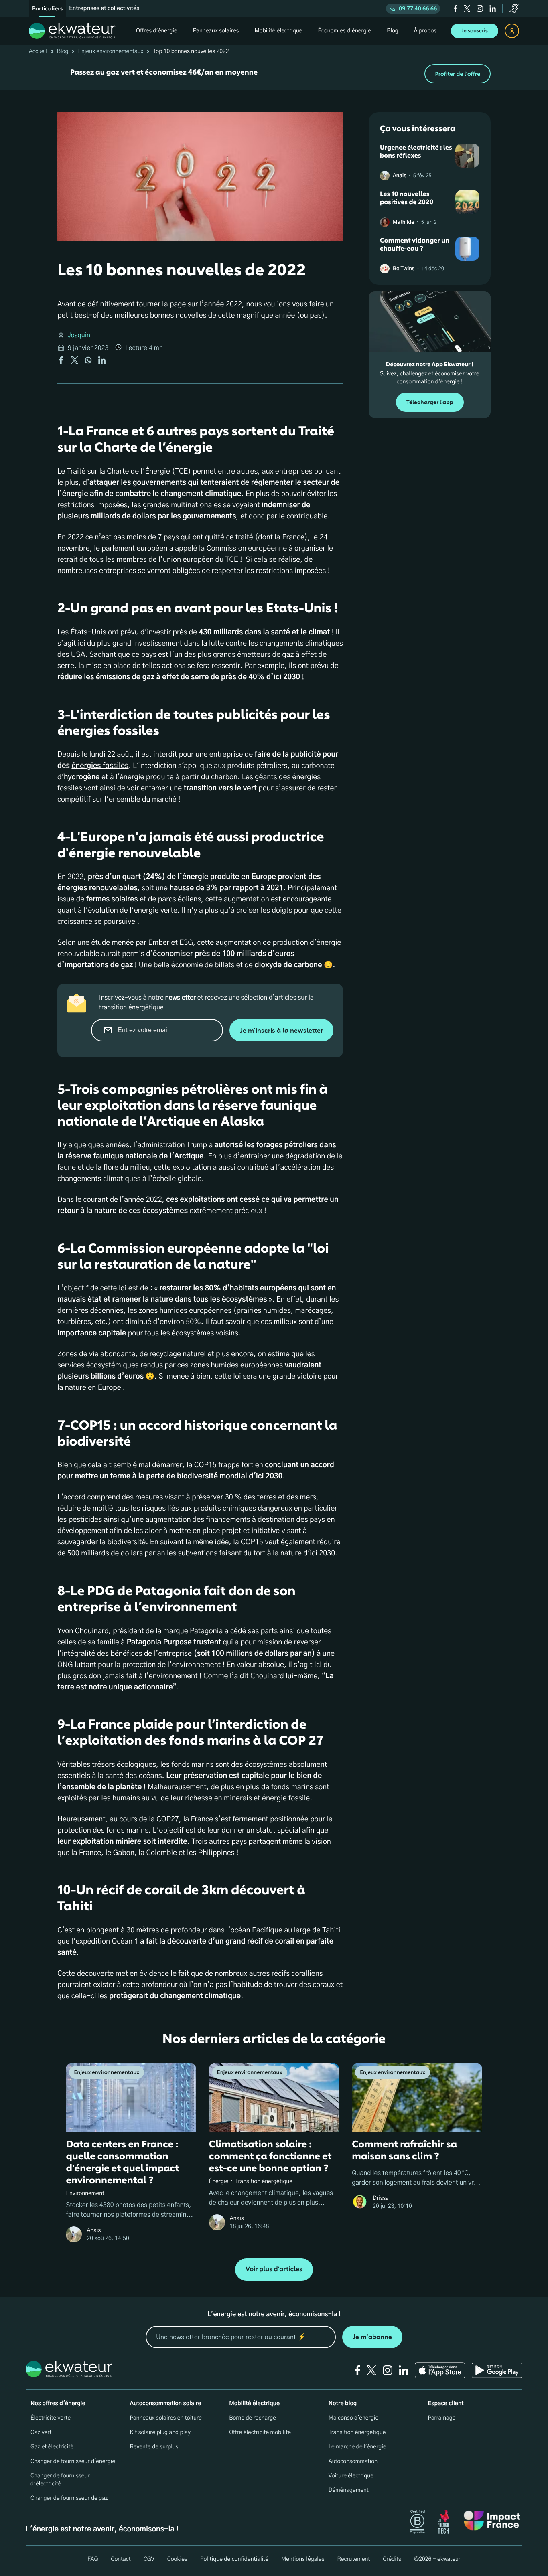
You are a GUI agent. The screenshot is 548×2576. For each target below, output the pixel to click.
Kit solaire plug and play (160, 2432)
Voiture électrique (351, 2476)
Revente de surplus (154, 2447)
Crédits (392, 2559)
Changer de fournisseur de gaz (69, 2498)
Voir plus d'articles (274, 2269)
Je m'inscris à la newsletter (281, 1030)
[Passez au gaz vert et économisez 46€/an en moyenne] (274, 74)
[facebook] (456, 8)
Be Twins (404, 269)
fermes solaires (112, 899)
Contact (121, 2559)
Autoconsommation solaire (166, 2404)
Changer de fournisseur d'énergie (73, 2461)
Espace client (446, 2404)
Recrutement (353, 2559)
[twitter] (467, 8)
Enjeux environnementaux (111, 51)
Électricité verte (51, 2418)
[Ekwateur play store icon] (497, 2370)
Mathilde (404, 222)
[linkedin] (493, 8)
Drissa (381, 2198)
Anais (400, 176)
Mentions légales (303, 2559)
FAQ (93, 2559)
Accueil (38, 51)
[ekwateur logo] (72, 31)
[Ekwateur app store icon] (440, 2370)
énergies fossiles (100, 766)
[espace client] (512, 31)
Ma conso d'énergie (353, 2418)
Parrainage (441, 2418)
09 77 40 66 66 (418, 9)
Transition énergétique (357, 2432)
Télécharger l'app (430, 402)
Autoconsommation (353, 2461)
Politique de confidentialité (234, 2559)
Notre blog (343, 2404)
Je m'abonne (372, 2337)
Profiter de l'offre (458, 74)
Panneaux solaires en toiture (166, 2418)
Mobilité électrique (254, 2404)
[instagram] (480, 8)
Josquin (79, 336)
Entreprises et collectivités (104, 8)
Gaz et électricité (52, 2447)
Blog (63, 51)
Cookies (177, 2559)
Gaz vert (41, 2432)
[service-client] (514, 8)
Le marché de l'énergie (357, 2447)
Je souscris (475, 31)
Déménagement (349, 2490)
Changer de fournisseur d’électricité (60, 2480)
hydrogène (82, 777)
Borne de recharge (253, 2418)
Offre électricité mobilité (260, 2432)
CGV (149, 2559)
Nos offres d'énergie (58, 2404)
